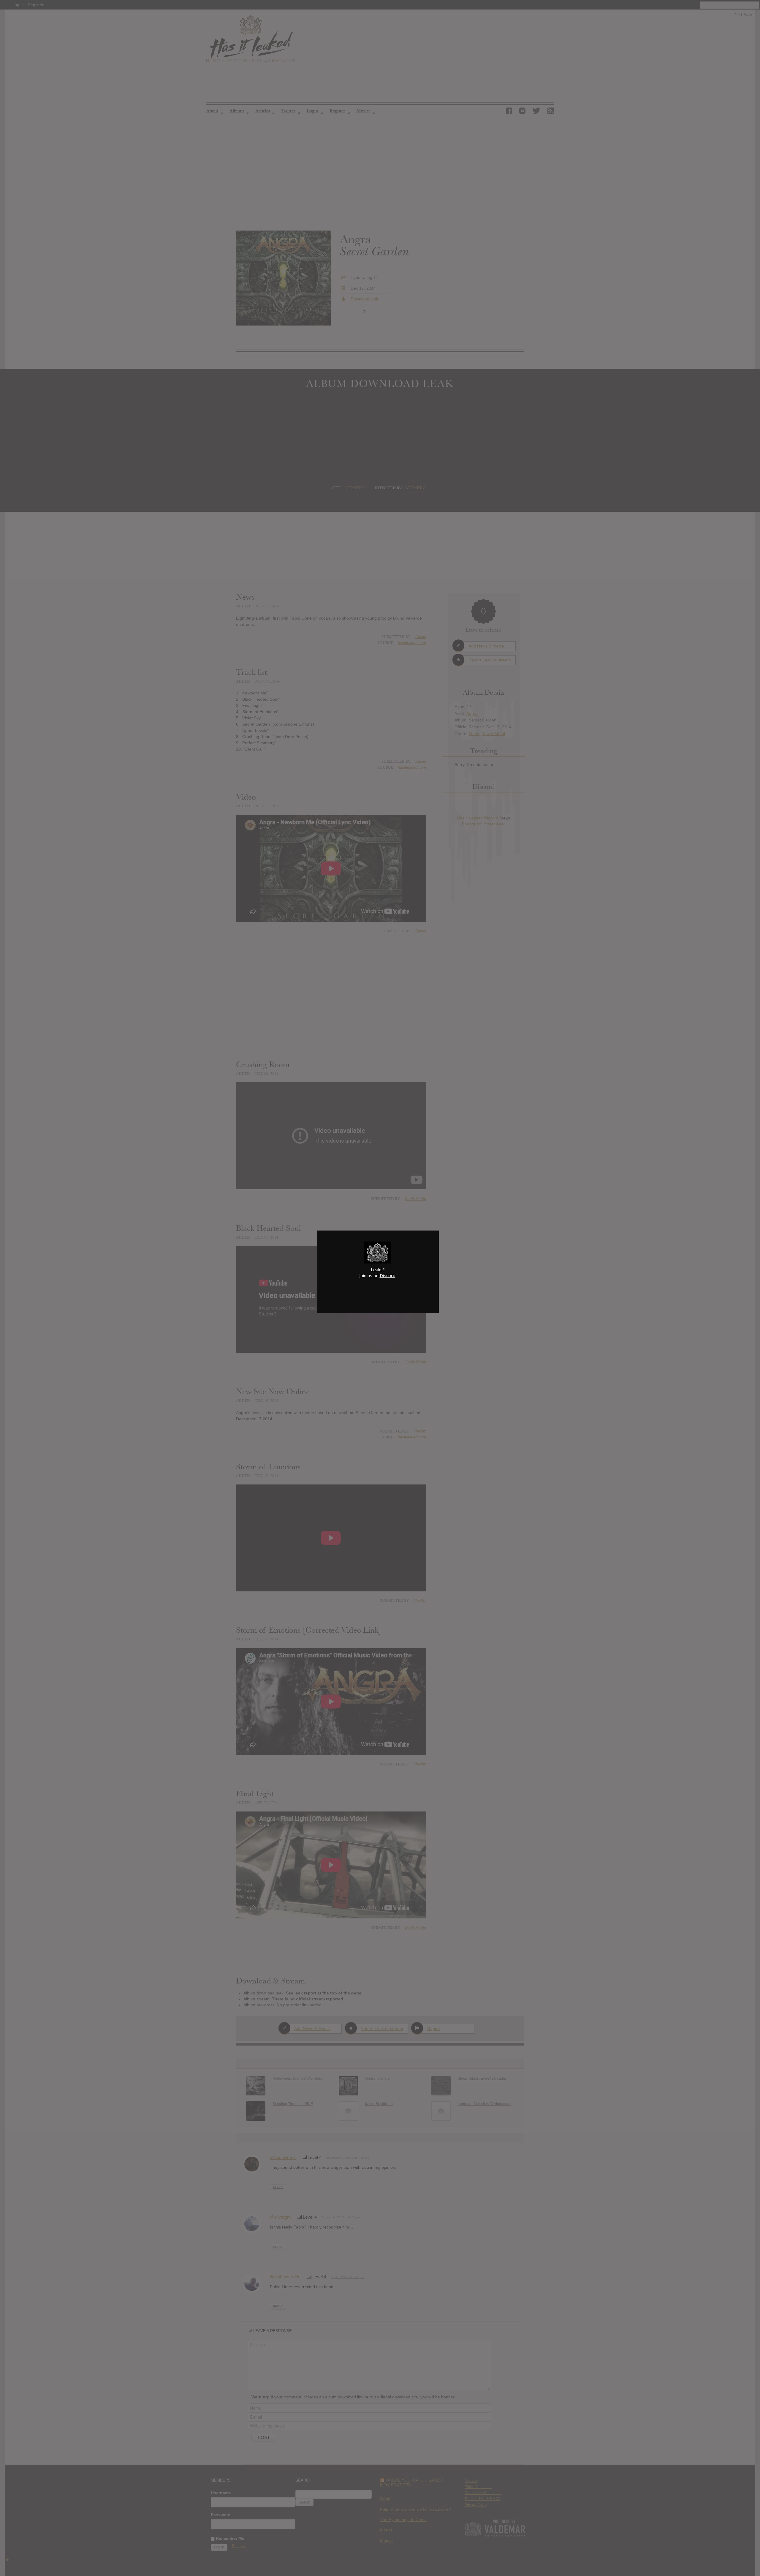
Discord (388, 1275)
